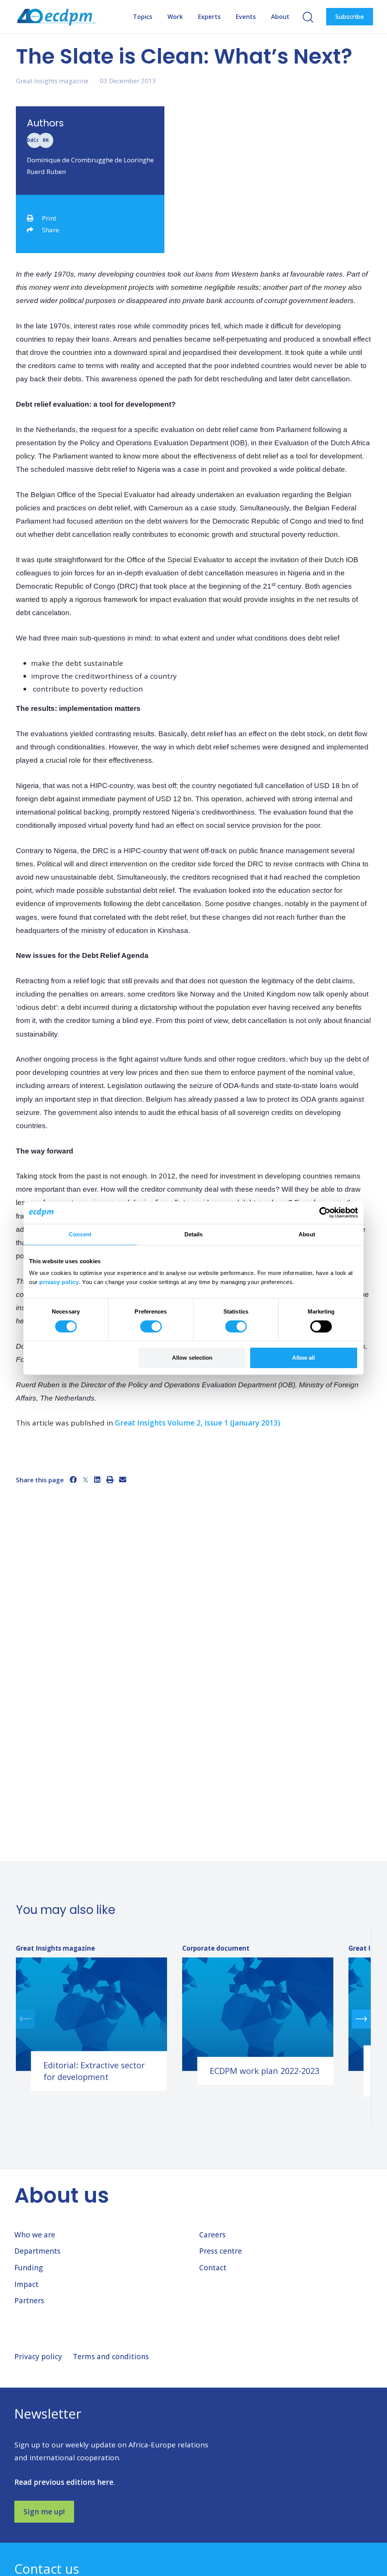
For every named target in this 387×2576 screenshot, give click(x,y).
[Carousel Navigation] (193, 2019)
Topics (143, 17)
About (280, 17)
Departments (37, 2251)
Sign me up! (44, 2512)
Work (175, 17)
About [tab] (307, 1234)
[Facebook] (73, 1480)
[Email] (123, 1480)
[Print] (110, 1480)
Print (49, 218)
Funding (29, 2268)
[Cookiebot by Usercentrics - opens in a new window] (325, 1213)
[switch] (151, 1326)
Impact (26, 2284)
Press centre (221, 2251)
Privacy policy (38, 2357)
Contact (213, 2268)
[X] (85, 1480)
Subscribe (350, 17)
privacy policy (59, 1282)
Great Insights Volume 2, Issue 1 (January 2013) (197, 1423)
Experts (209, 17)
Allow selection (192, 1358)
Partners (29, 2301)
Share (50, 230)
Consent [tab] (80, 1234)
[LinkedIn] (97, 1480)
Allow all (303, 1358)
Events (246, 17)
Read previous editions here (64, 2482)
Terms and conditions (111, 2357)
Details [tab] (194, 1234)
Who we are (35, 2235)
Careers (212, 2235)
